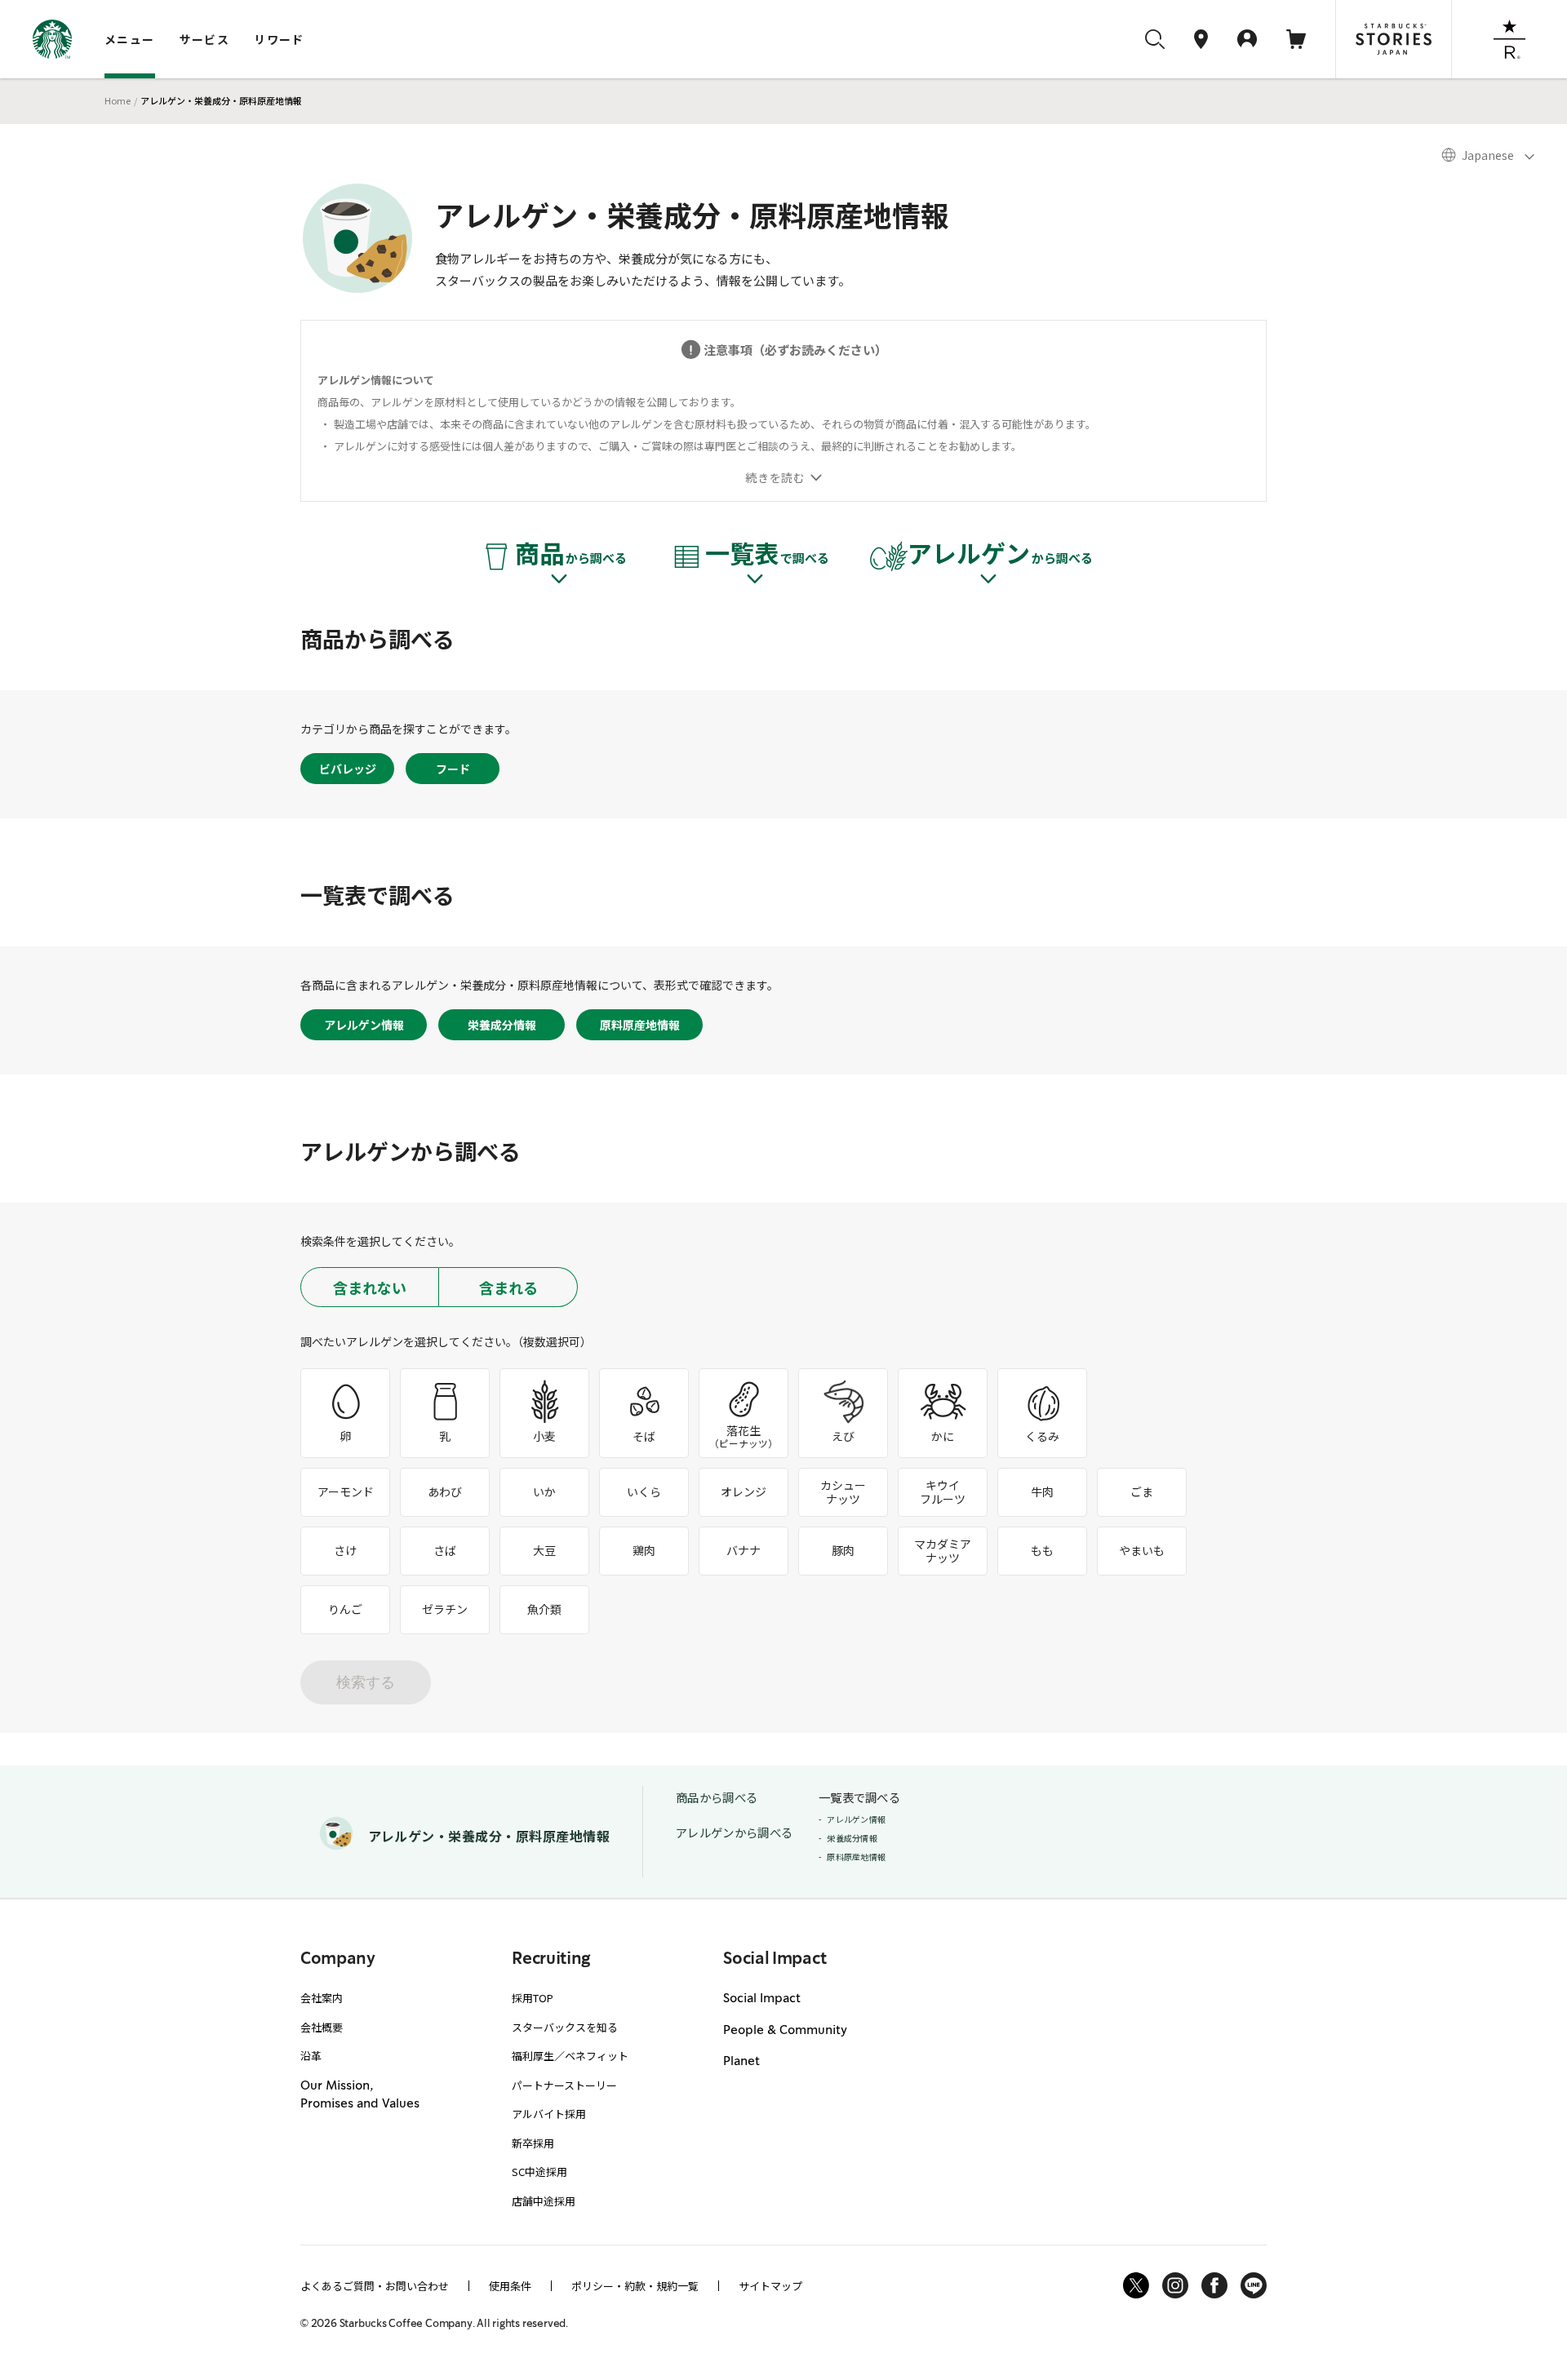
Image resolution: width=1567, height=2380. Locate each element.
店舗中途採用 (544, 2201)
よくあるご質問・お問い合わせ (375, 2286)
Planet (741, 2062)
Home (118, 100)
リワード (279, 39)
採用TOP (533, 1998)
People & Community (785, 2031)
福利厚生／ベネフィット (570, 2056)
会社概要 (322, 2027)
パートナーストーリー (564, 2085)
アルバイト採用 (549, 2114)
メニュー (130, 39)
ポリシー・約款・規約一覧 (635, 2286)
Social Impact (762, 1999)
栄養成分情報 (502, 1025)
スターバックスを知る (565, 2027)
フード (453, 769)
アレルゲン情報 (364, 1025)
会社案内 (322, 1998)
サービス (205, 39)
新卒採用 (533, 2143)
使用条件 (510, 2286)
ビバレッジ (348, 769)
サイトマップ (770, 2286)
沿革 (311, 2056)
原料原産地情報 (640, 1025)
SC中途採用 (539, 2172)
